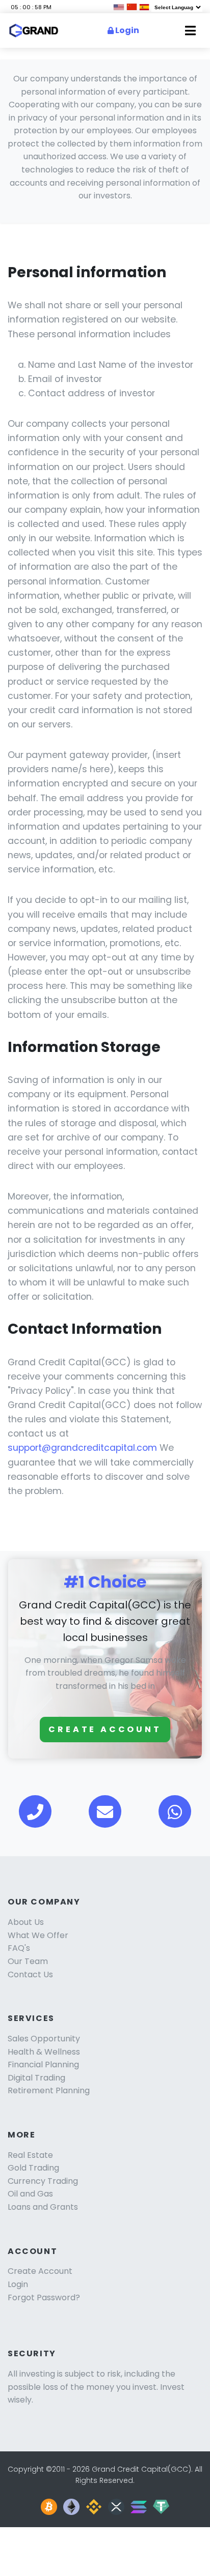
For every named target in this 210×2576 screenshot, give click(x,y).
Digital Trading (36, 2078)
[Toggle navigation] (190, 31)
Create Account (105, 1729)
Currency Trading (43, 2181)
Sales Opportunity (44, 2039)
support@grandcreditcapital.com (82, 1448)
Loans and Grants (43, 2207)
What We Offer (38, 1935)
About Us (26, 1922)
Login (126, 30)
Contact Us (30, 1974)
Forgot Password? (44, 2297)
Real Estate (30, 2155)
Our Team (28, 1961)
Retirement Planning (49, 2090)
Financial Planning (43, 2065)
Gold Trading (33, 2168)
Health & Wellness (44, 2052)
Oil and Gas (30, 2194)
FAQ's (19, 1948)
